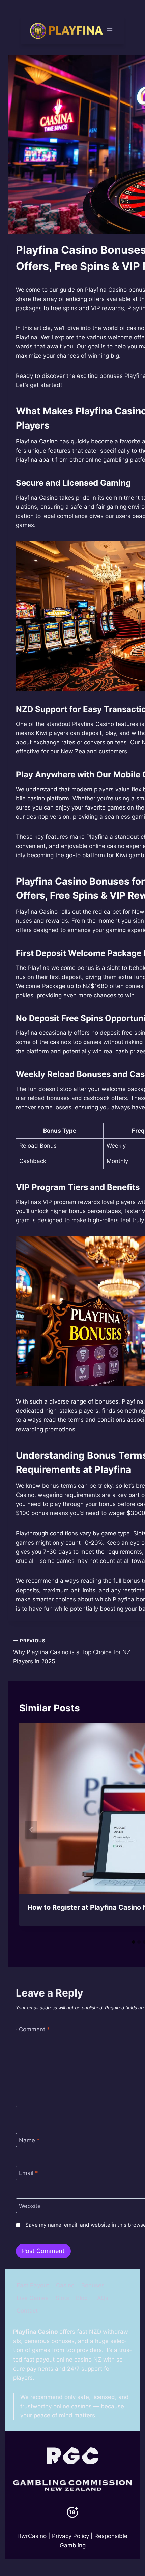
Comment (34, 2029)
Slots (62, 2298)
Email (28, 2173)
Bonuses (93, 2285)
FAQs (101, 2298)
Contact (27, 2311)
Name (29, 2140)
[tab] (134, 1942)
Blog (82, 2298)
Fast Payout (33, 2285)
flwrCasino (32, 2536)
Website (30, 2206)
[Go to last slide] (31, 1830)
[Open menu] (110, 30)
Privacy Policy (70, 2536)
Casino (65, 2285)
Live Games (33, 2298)
